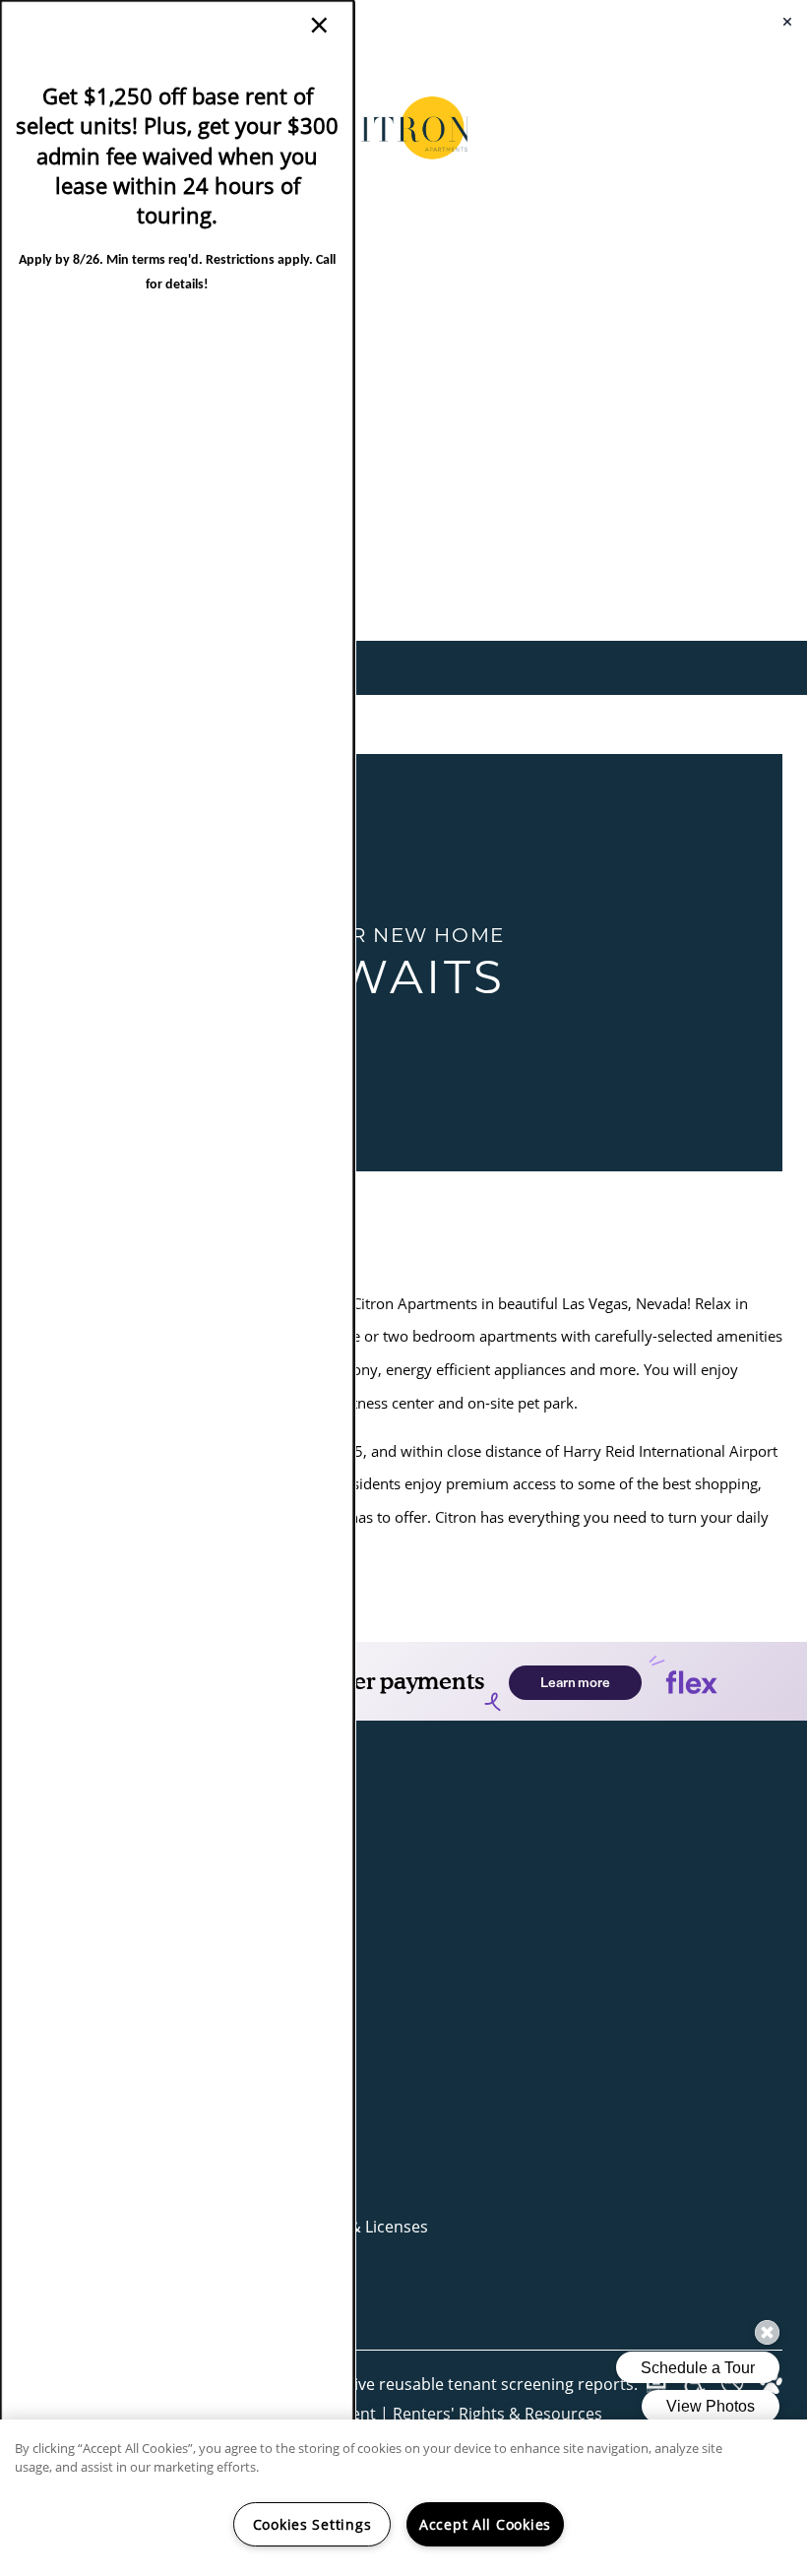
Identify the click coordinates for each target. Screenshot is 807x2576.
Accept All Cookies (485, 2524)
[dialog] (177, 1288)
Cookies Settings (312, 2524)
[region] (403, 2498)
